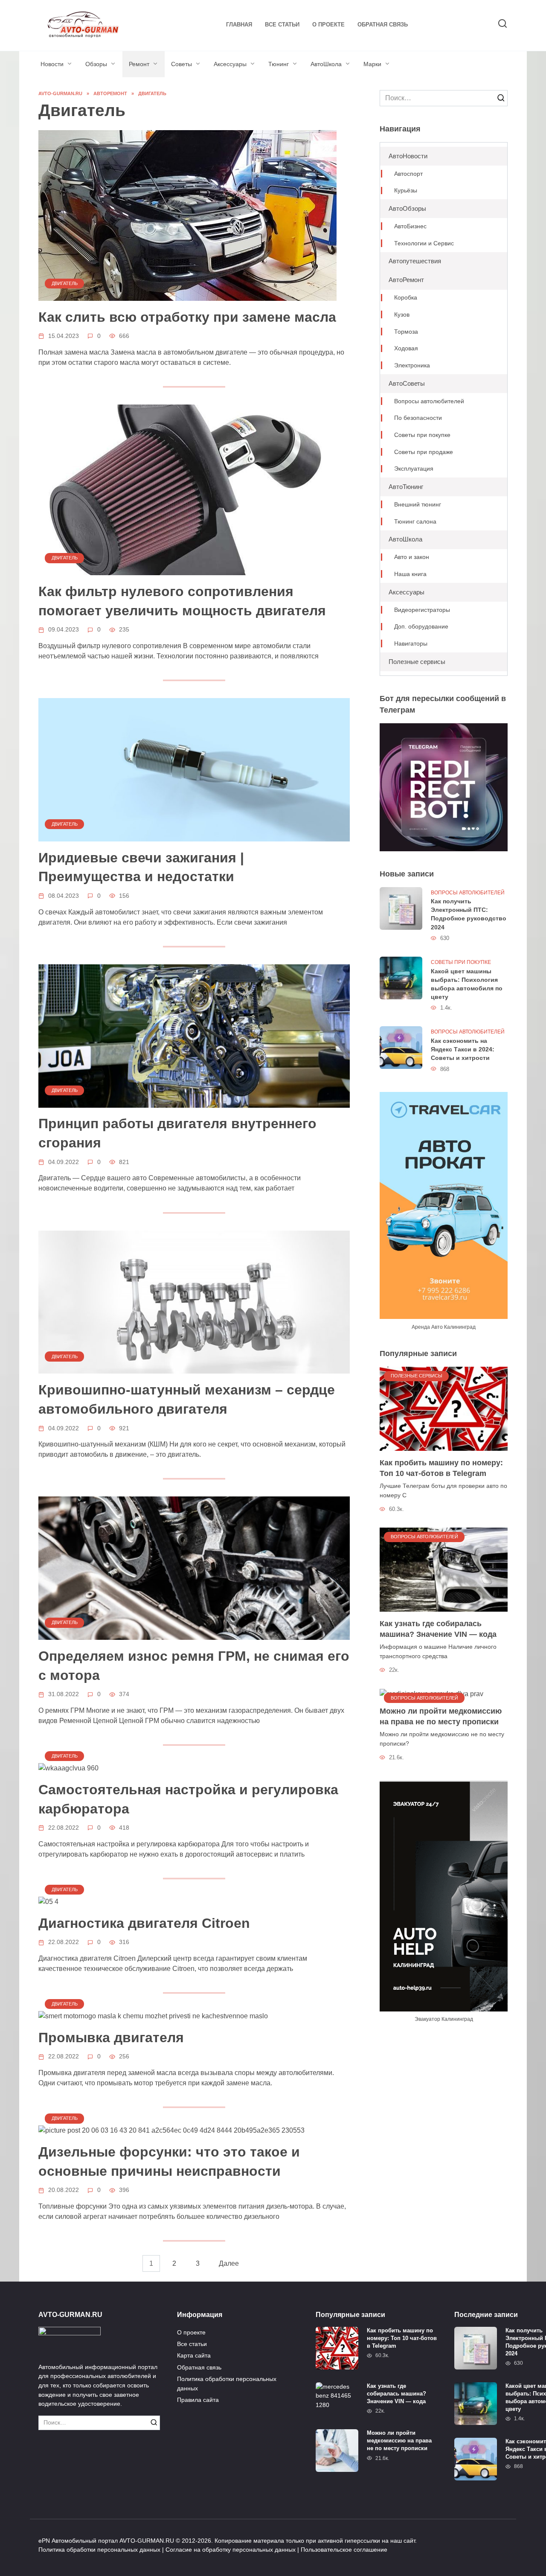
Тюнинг (279, 64)
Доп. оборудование (421, 627)
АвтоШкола (326, 64)
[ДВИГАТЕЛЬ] (187, 215)
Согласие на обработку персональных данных (231, 2550)
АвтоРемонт (406, 280)
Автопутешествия (415, 261)
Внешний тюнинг (418, 505)
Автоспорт (408, 174)
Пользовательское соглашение (344, 2550)
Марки (372, 64)
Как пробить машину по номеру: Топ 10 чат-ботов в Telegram (441, 1468)
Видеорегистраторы (422, 610)
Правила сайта (198, 2400)
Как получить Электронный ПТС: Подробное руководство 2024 (469, 914)
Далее (229, 2263)
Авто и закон (412, 557)
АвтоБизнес (410, 226)
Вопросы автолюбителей (429, 401)
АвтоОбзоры (407, 208)
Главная (239, 25)
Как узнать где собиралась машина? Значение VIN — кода (438, 1629)
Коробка (406, 298)
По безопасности (418, 418)
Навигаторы (411, 644)
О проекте (328, 25)
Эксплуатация (414, 469)
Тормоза (406, 332)
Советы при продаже (424, 452)
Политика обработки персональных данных (227, 2384)
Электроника (412, 365)
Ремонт (139, 64)
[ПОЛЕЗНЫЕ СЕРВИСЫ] (444, 1408)
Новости (52, 64)
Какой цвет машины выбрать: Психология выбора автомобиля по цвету (467, 984)
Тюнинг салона (415, 522)
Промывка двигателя (111, 2038)
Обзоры (96, 64)
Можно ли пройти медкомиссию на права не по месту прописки (441, 1716)
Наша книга (410, 574)
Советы (182, 64)
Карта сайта (194, 2355)
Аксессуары (230, 64)
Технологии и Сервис (424, 243)
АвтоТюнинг (406, 487)
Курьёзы (406, 191)
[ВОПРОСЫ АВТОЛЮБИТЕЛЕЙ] (444, 1569)
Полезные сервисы (417, 662)
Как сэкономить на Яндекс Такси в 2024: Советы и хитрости (463, 1049)
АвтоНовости (408, 156)
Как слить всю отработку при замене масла (187, 317)
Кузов (402, 315)
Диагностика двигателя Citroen (144, 1923)
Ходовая (406, 348)
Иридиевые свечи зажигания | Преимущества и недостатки (141, 867)
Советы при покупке (422, 435)
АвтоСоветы (407, 383)
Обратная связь (383, 25)
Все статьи (282, 25)
